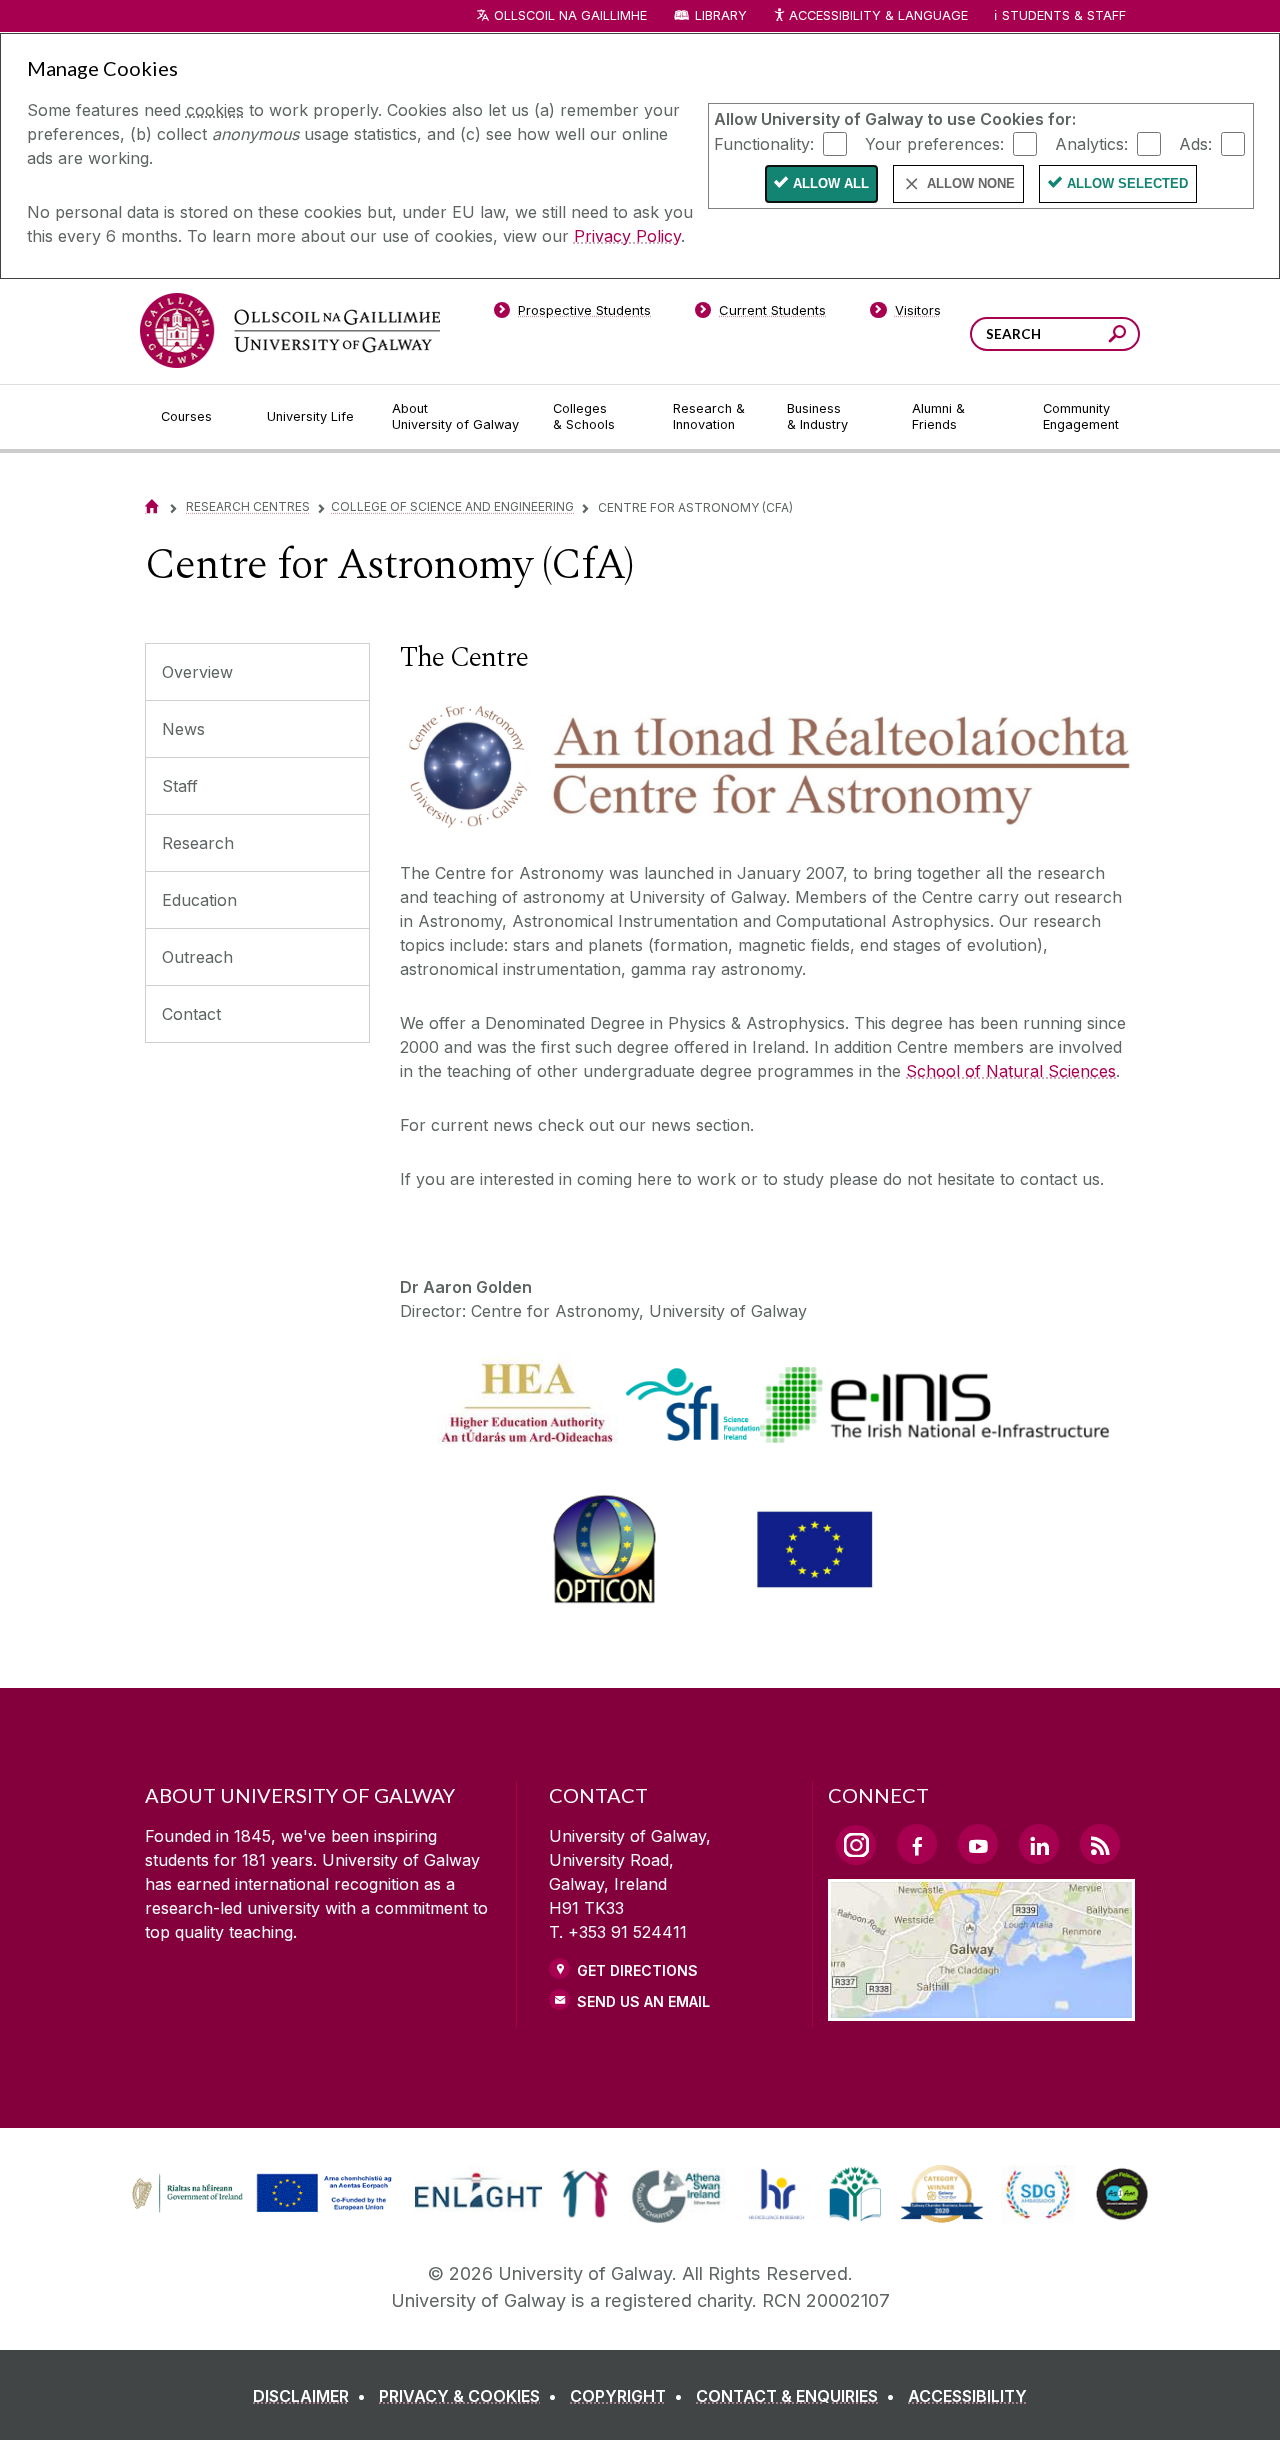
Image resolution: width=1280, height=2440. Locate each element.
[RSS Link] (1100, 1844)
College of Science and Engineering (452, 506)
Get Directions (637, 1970)
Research (198, 843)
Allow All (831, 183)
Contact (191, 1014)
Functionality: (764, 143)
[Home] (152, 506)
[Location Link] (981, 2009)
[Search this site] (1117, 336)
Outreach (197, 957)
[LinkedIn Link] (1039, 1844)
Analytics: (1091, 143)
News (183, 729)
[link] (259, 2194)
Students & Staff (1064, 15)
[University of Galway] (290, 330)
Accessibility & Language (878, 15)
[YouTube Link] (978, 1844)
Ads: (1195, 143)
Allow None (971, 183)
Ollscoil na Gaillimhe (570, 15)
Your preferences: (934, 143)
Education (199, 900)
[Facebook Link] (917, 1844)
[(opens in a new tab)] (264, 2210)
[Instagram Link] (856, 1845)
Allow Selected (1127, 183)
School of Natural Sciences (1011, 1071)
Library (721, 15)
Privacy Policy (627, 236)
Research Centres (248, 506)
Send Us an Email (643, 2001)
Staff (180, 786)
